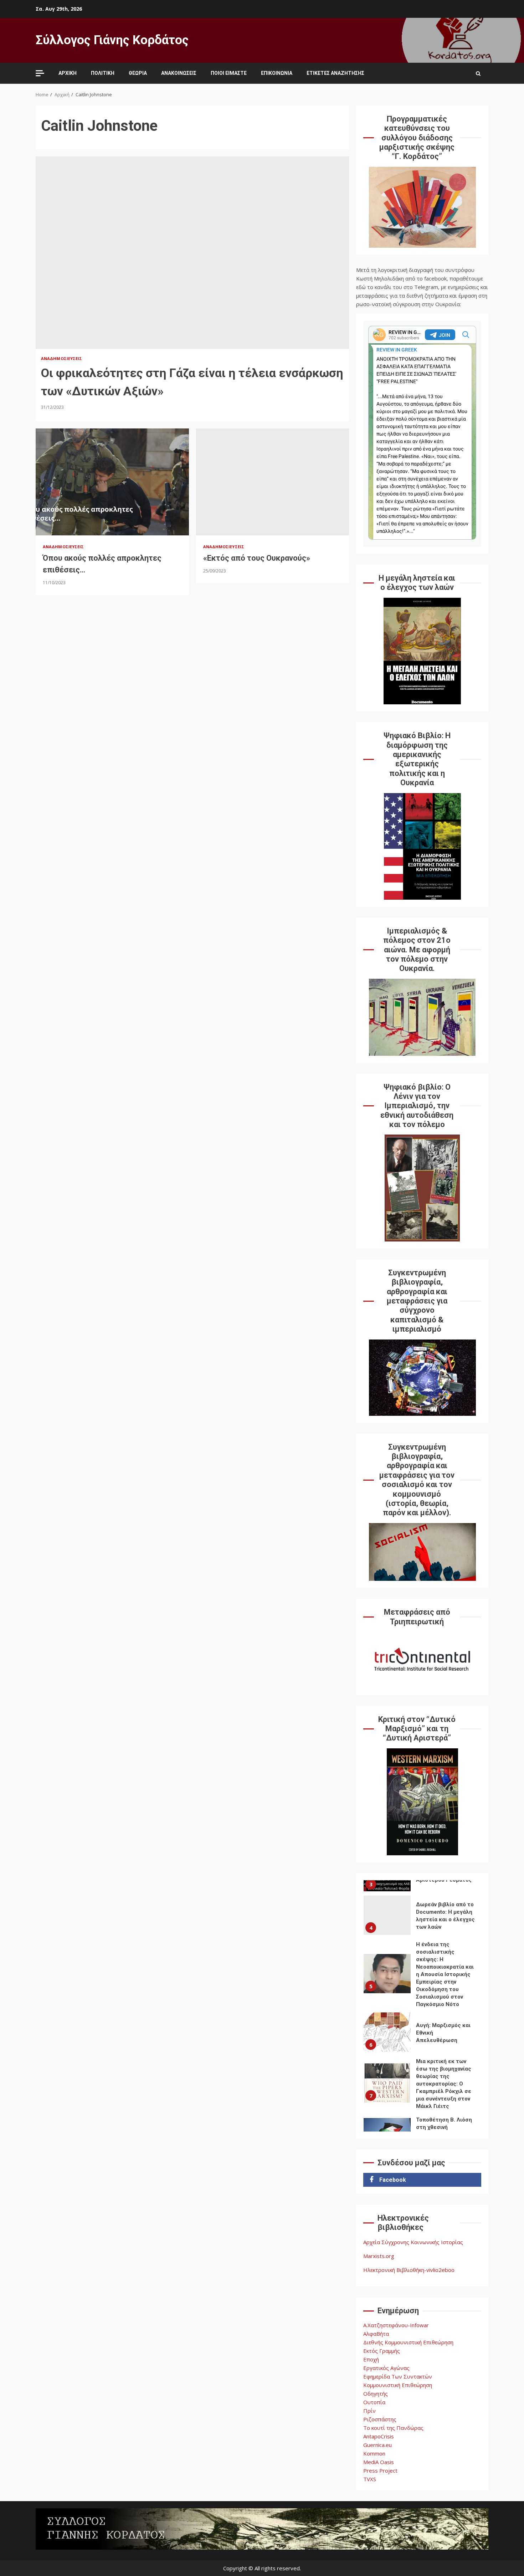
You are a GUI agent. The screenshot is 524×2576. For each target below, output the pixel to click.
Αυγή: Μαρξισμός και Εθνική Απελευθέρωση (387, 2032)
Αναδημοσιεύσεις (62, 358)
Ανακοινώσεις (179, 73)
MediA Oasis (379, 2462)
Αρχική (68, 73)
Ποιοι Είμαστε (229, 73)
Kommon (374, 2453)
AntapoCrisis (379, 2436)
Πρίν (369, 2411)
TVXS (370, 2479)
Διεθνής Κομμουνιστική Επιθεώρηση (408, 2342)
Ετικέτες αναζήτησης (335, 73)
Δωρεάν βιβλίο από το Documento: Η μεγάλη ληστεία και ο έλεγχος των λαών (387, 1915)
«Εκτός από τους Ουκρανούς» (273, 482)
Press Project (380, 2470)
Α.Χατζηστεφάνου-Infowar (396, 2325)
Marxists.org (379, 2256)
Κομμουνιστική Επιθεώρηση (398, 2385)
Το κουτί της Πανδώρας (393, 2428)
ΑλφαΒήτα (376, 2334)
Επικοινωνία (277, 73)
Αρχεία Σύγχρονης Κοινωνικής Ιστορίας (413, 2242)
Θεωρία (138, 73)
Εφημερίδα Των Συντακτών (398, 2376)
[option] (422, 1917)
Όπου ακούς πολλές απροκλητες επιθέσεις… (112, 482)
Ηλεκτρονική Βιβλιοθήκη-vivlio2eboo (409, 2270)
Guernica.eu (377, 2445)
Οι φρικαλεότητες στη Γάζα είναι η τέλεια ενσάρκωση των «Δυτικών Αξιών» (192, 253)
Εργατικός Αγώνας (386, 2368)
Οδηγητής (376, 2394)
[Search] (478, 73)
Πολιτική (103, 73)
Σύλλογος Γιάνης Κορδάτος (112, 40)
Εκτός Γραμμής (382, 2351)
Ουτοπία (374, 2402)
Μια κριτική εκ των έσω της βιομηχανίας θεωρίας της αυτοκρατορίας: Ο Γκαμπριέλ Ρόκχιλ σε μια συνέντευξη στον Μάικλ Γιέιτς (387, 2083)
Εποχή (371, 2359)
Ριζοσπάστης (380, 2419)
